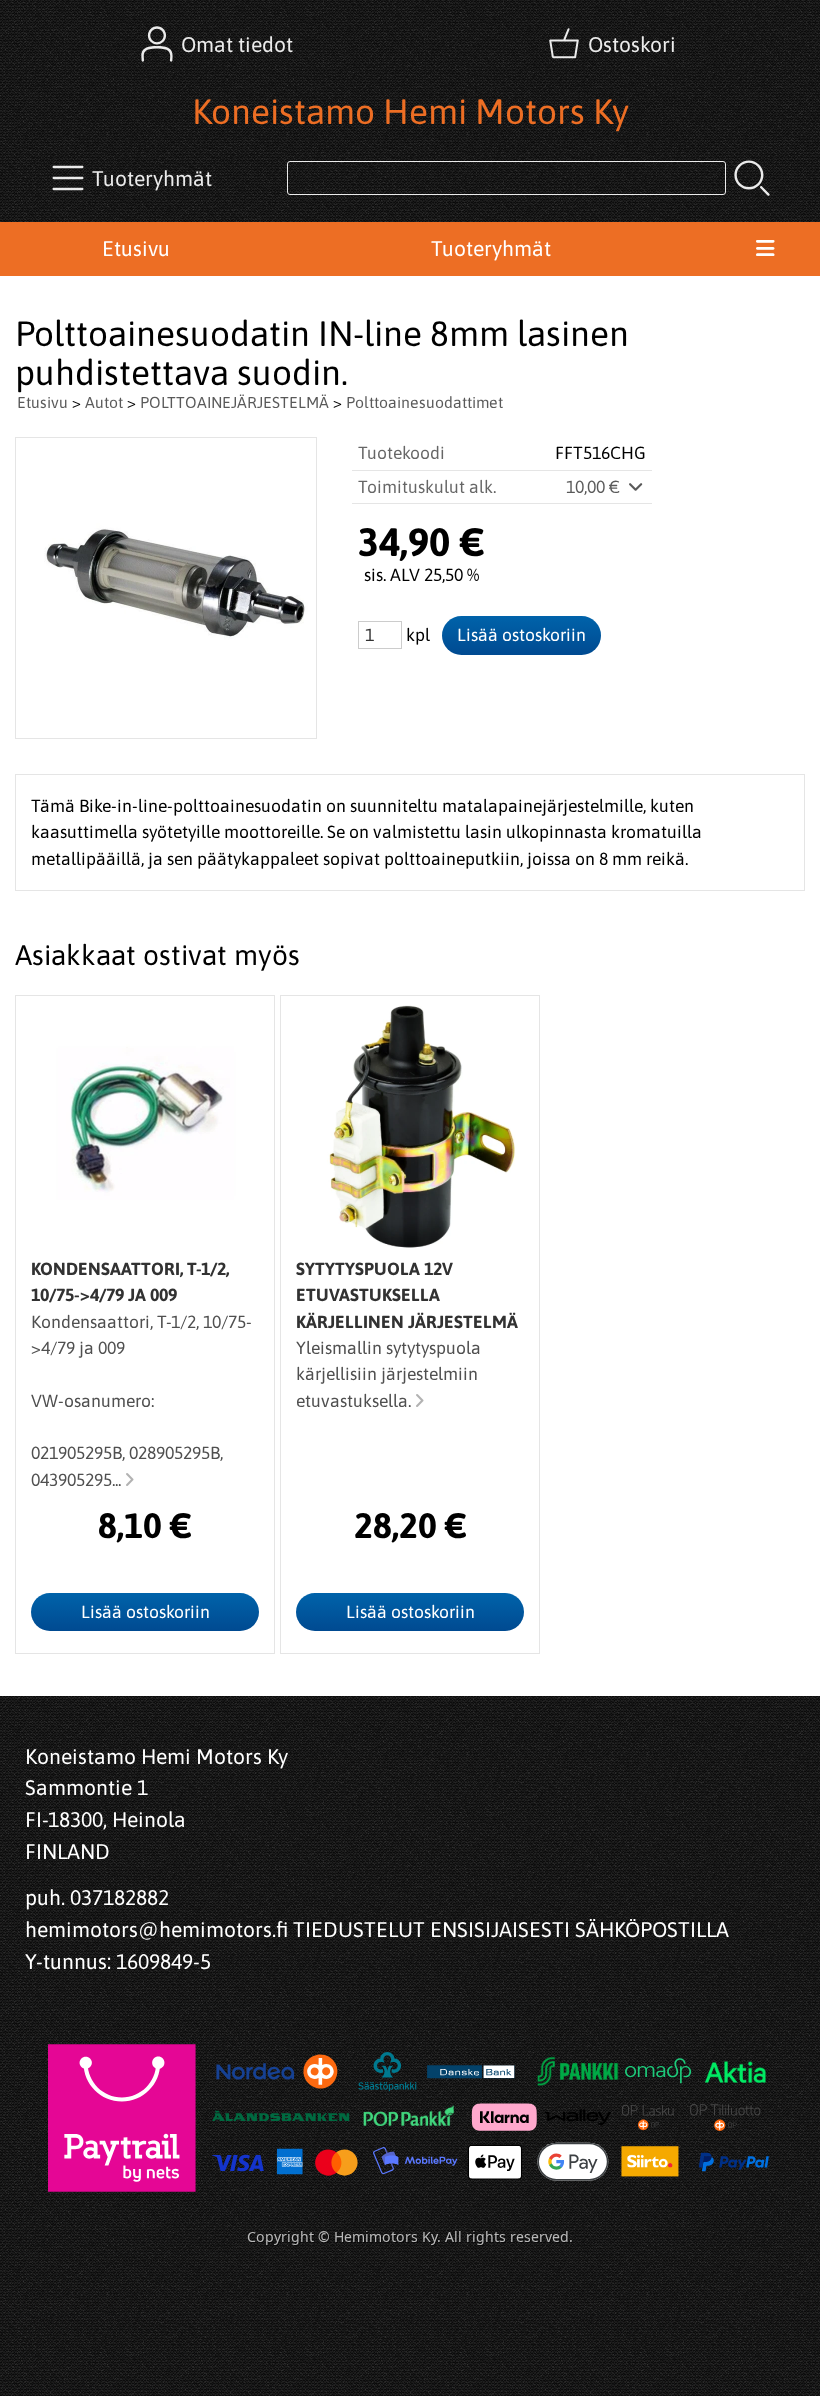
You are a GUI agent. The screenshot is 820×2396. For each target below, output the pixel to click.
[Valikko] (765, 249)
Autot (104, 402)
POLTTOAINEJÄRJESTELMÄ (234, 402)
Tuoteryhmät (491, 248)
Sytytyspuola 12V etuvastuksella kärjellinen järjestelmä (407, 1295)
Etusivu (136, 248)
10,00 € (595, 487)
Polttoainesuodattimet (424, 402)
